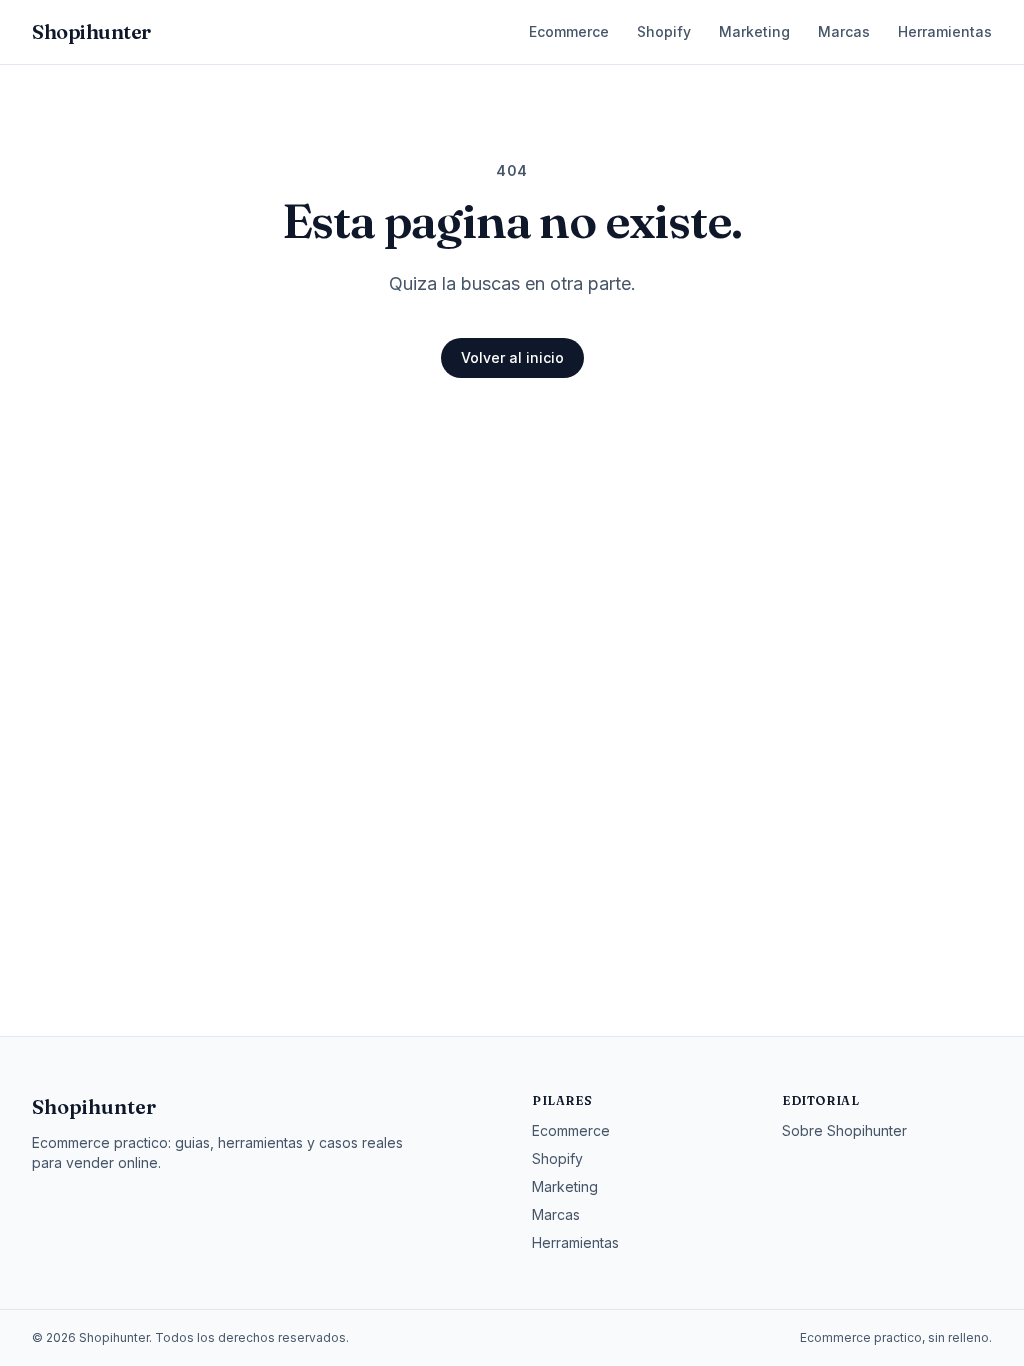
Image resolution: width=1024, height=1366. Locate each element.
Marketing (754, 31)
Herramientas (945, 31)
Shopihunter (94, 1106)
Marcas (844, 31)
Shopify (664, 31)
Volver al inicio (512, 357)
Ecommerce (569, 31)
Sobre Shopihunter (844, 1130)
